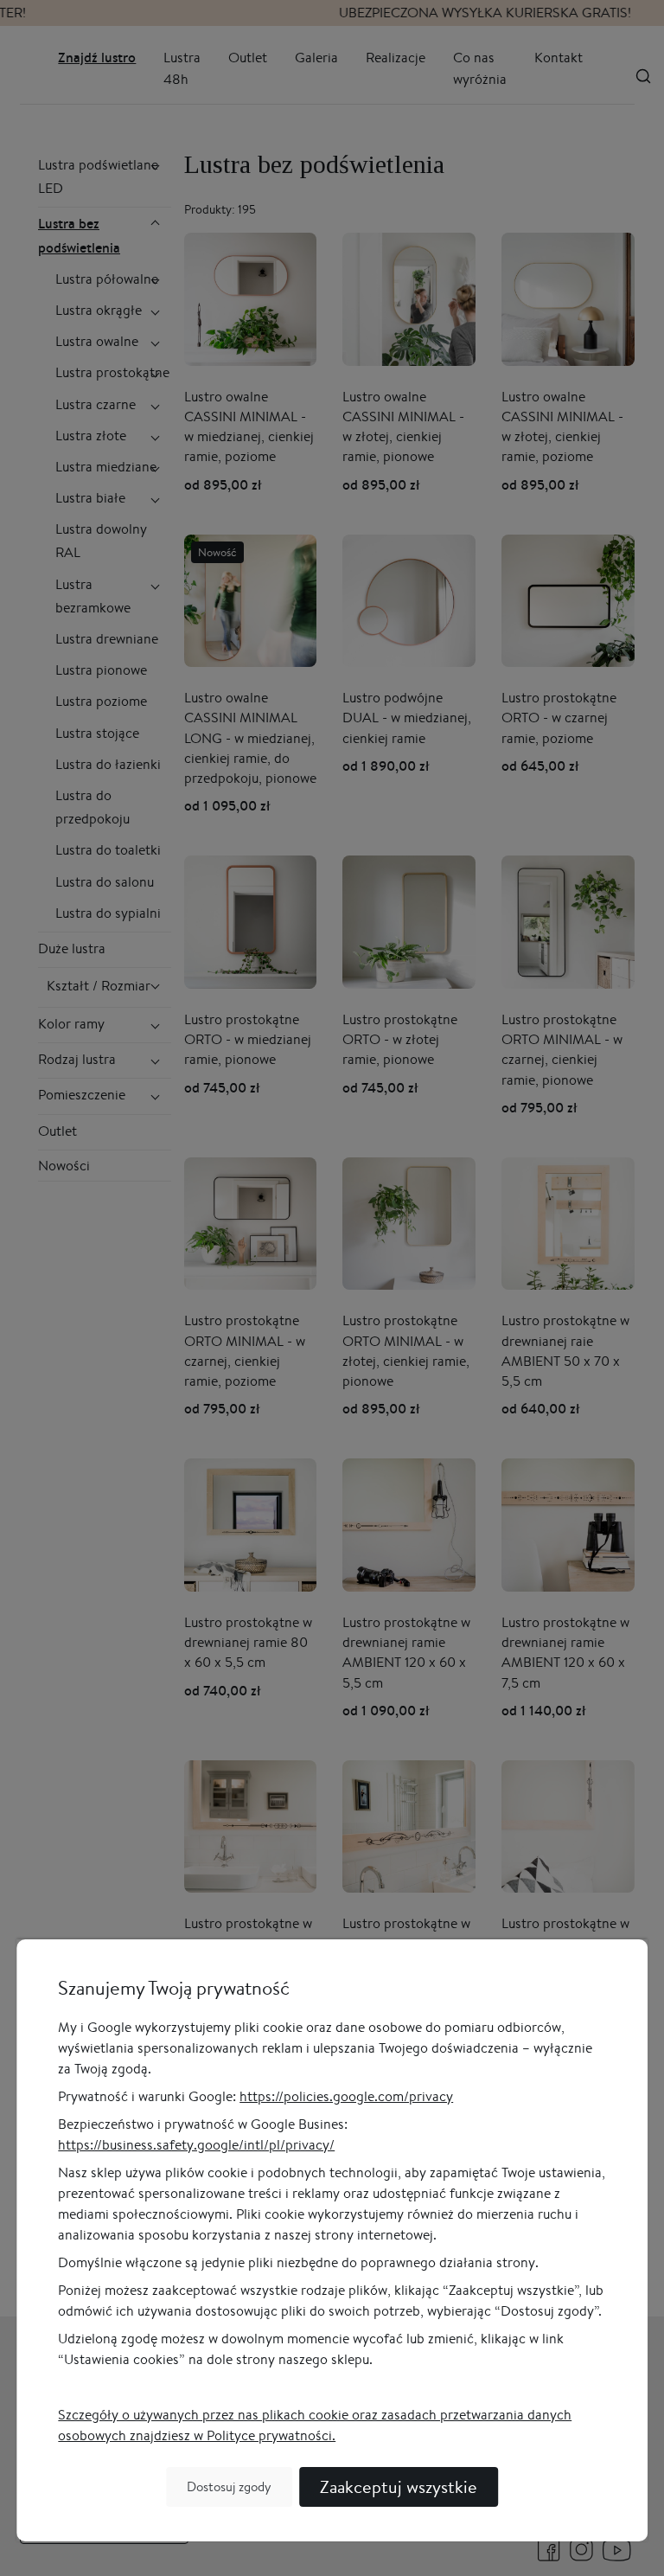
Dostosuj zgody (229, 2486)
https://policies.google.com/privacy (346, 2096)
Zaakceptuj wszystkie (399, 2486)
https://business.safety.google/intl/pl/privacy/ (196, 2145)
